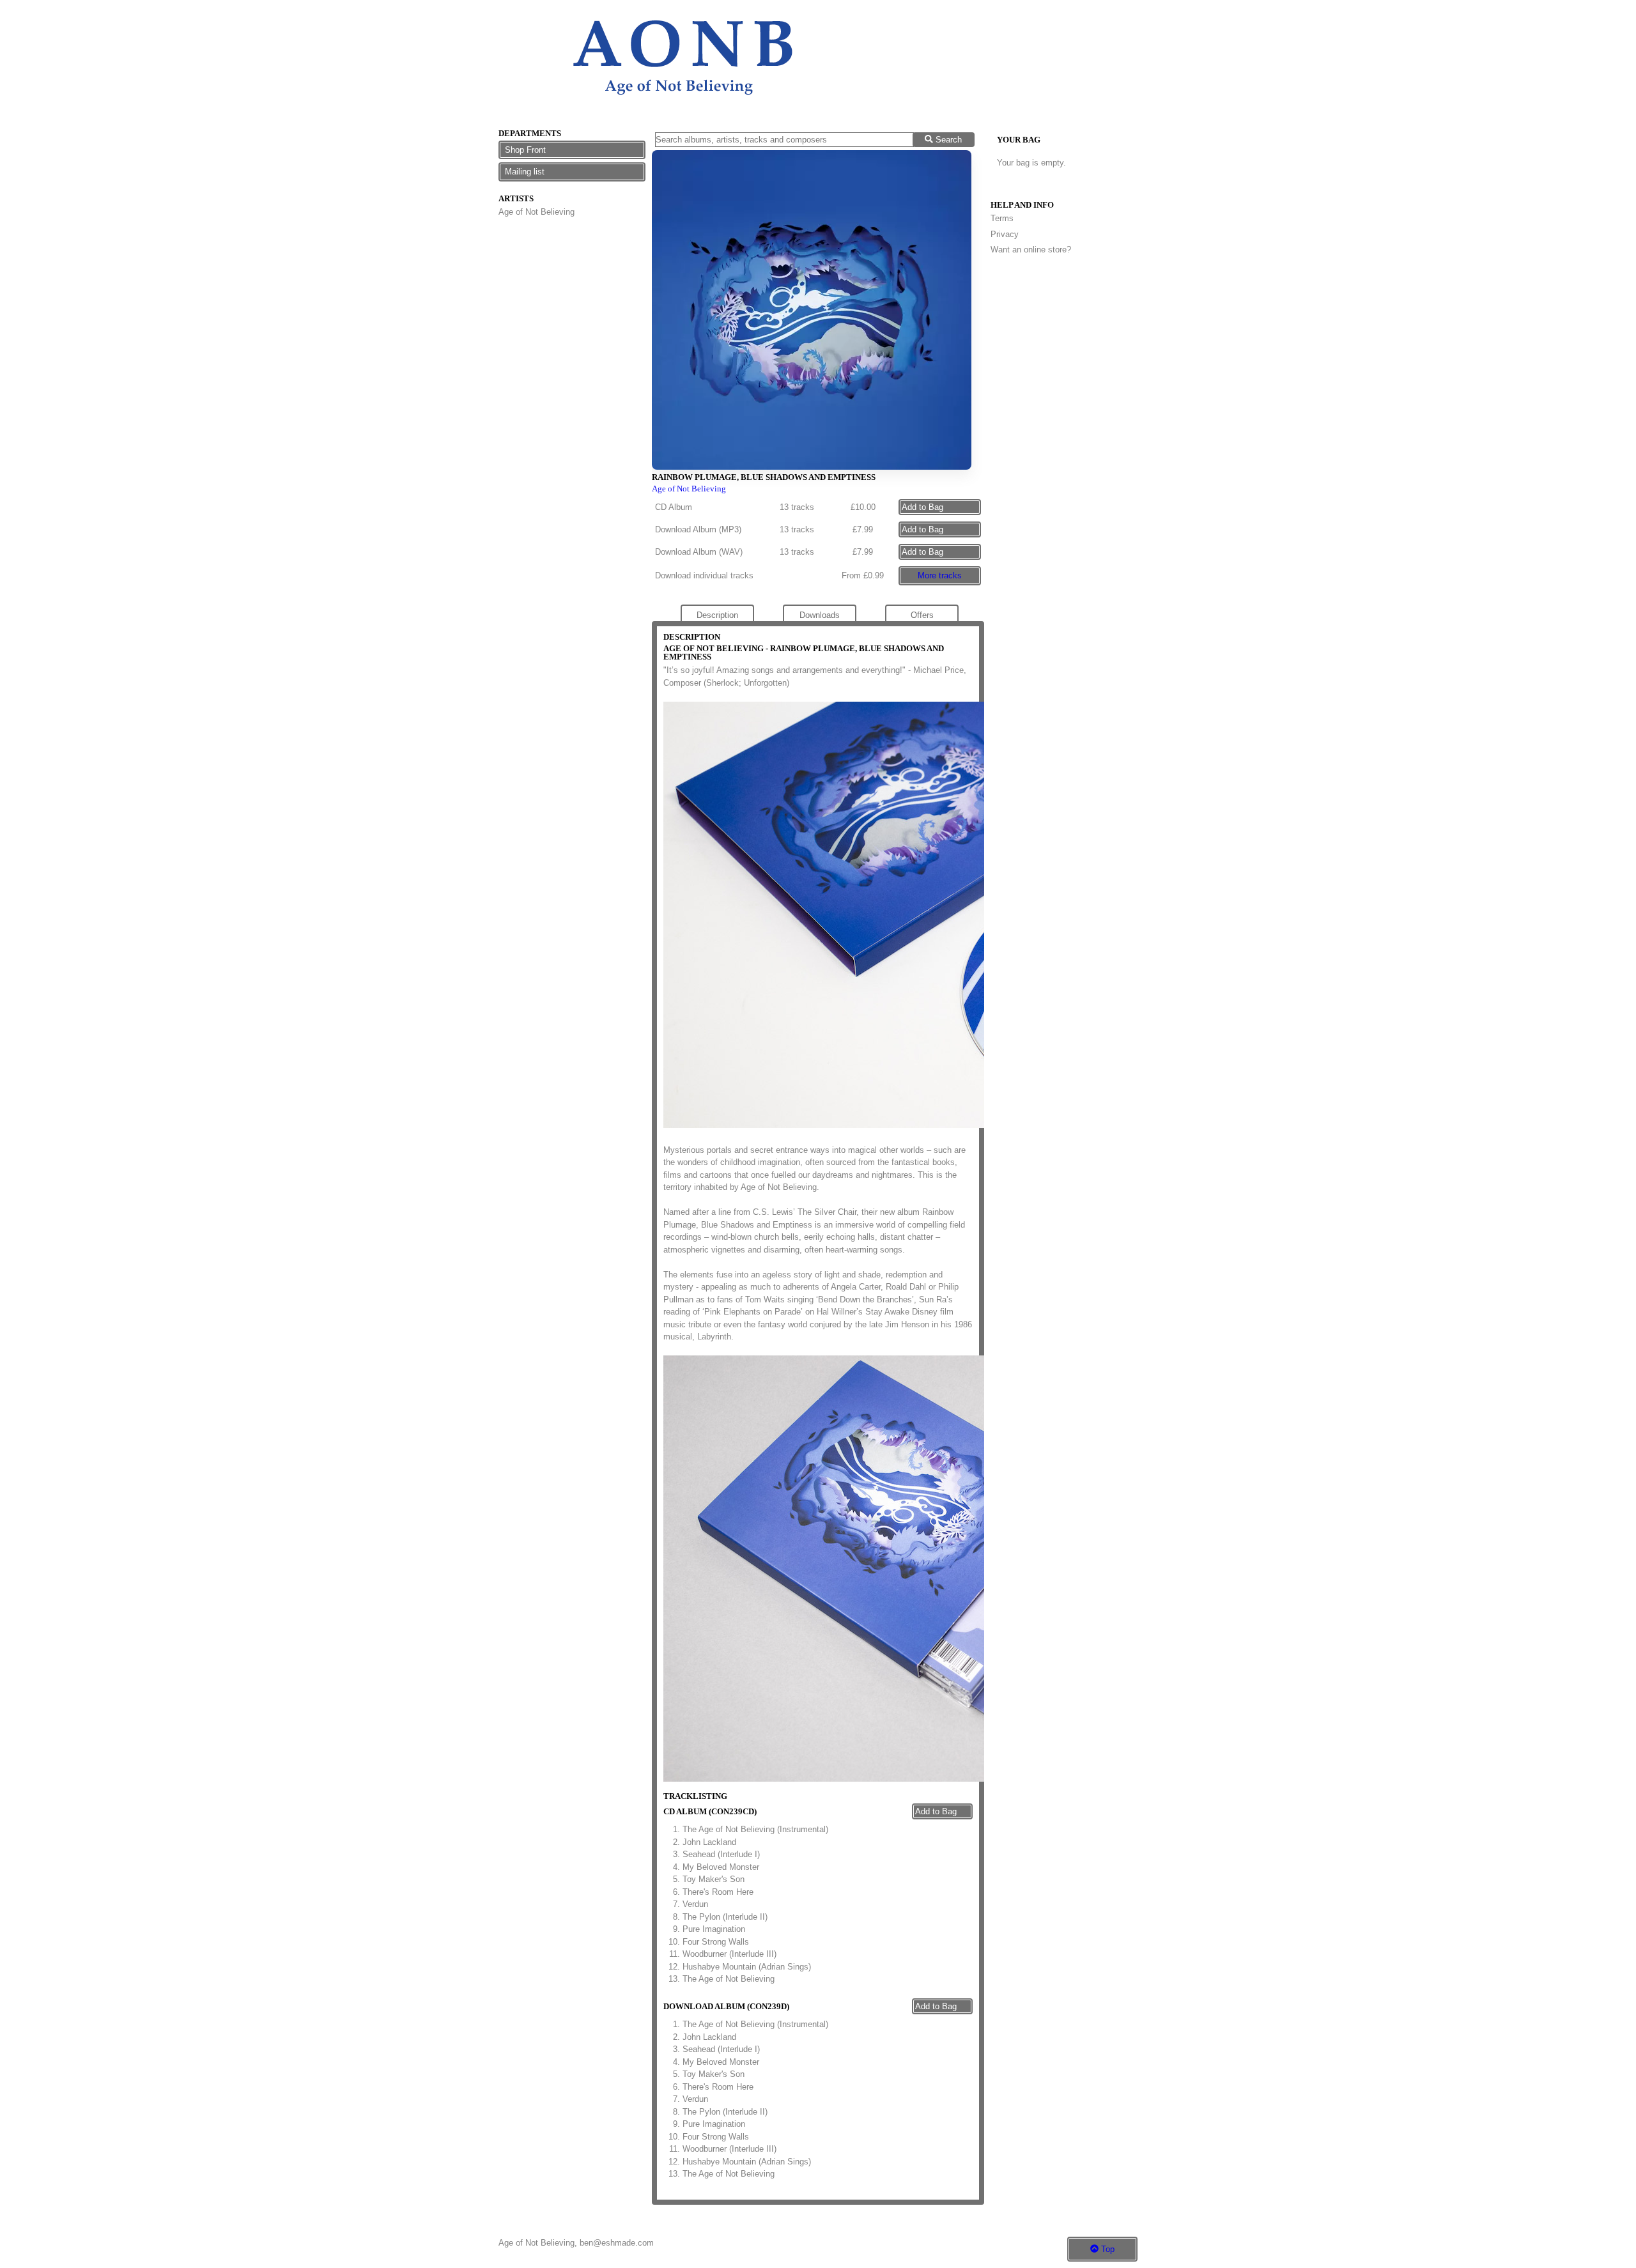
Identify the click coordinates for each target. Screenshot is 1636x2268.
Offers (922, 615)
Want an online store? (1031, 250)
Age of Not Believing (536, 212)
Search (947, 140)
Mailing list (525, 172)
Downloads (820, 615)
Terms (1002, 218)
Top (1107, 2249)
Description (717, 615)
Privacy (1005, 234)
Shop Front (525, 150)
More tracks (940, 575)
